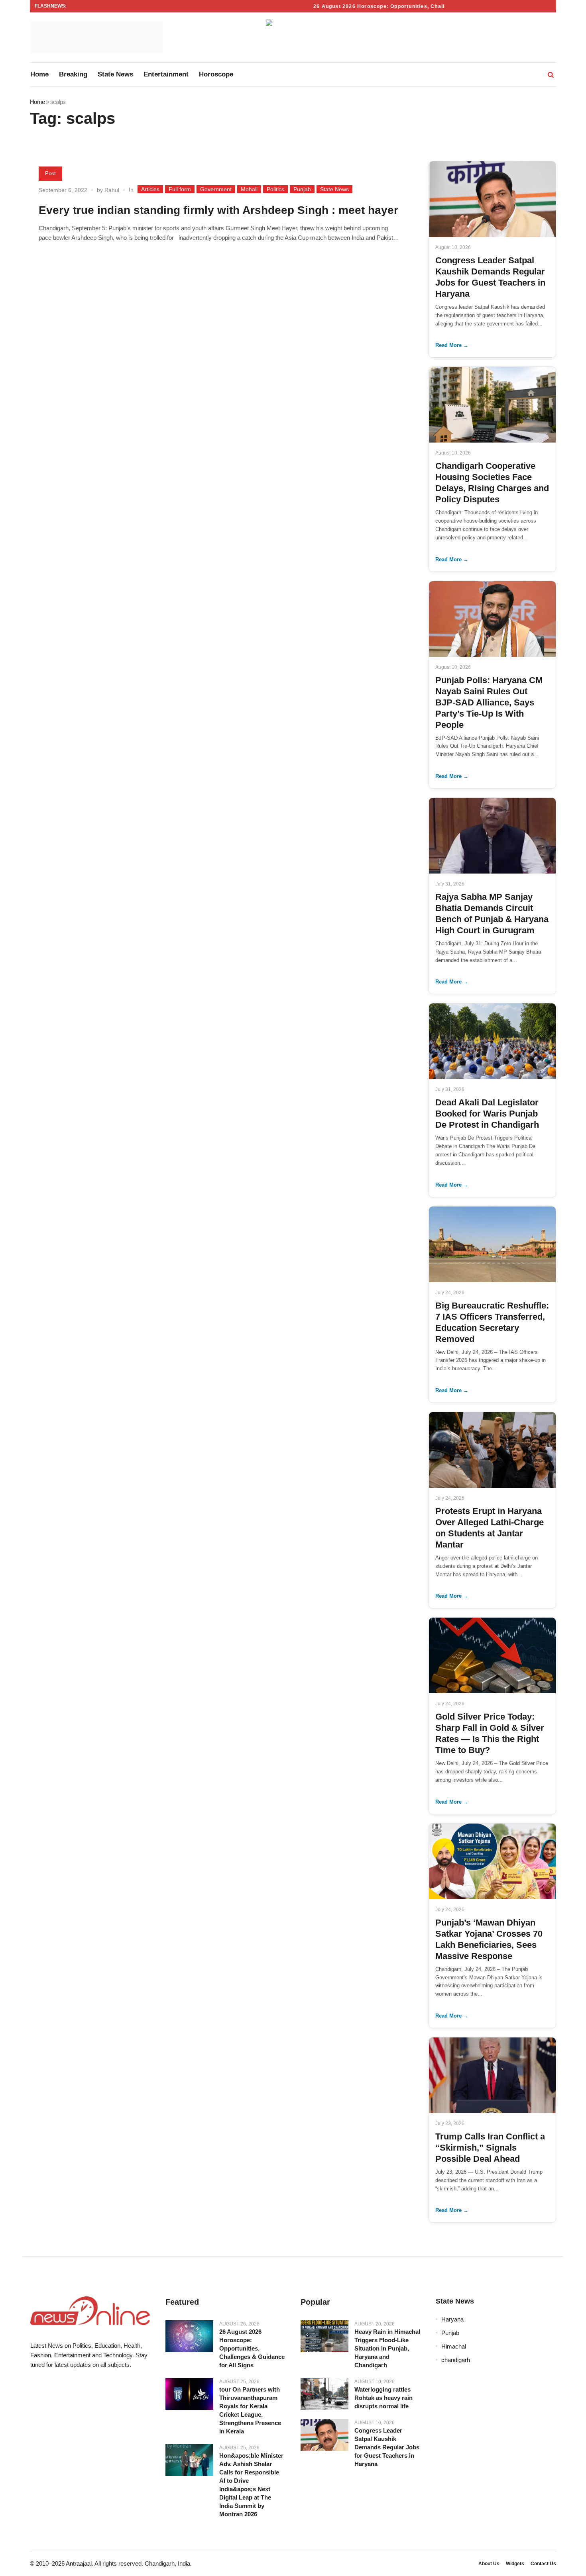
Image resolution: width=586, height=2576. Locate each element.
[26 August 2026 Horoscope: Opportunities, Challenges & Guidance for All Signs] (189, 2336)
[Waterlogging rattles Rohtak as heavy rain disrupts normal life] (324, 2394)
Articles (150, 189)
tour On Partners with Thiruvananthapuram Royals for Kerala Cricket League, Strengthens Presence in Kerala (250, 2410)
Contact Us (543, 2564)
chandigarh (456, 2360)
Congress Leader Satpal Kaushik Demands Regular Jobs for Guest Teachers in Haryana (387, 2447)
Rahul (112, 190)
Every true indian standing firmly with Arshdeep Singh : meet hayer (218, 210)
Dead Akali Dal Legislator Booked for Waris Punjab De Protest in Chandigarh (487, 1114)
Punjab (302, 189)
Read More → (452, 345)
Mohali (249, 189)
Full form (180, 189)
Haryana (452, 2319)
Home (37, 102)
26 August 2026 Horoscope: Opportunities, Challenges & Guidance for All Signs (395, 6)
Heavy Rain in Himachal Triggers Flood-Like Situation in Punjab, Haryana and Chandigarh (387, 2348)
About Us (489, 2564)
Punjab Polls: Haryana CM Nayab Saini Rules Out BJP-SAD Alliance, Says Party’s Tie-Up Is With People (489, 702)
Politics (275, 189)
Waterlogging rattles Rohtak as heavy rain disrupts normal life (383, 2398)
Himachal (454, 2346)
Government (216, 189)
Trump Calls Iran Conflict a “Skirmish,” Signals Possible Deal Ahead (490, 2148)
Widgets (515, 2564)
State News (334, 189)
